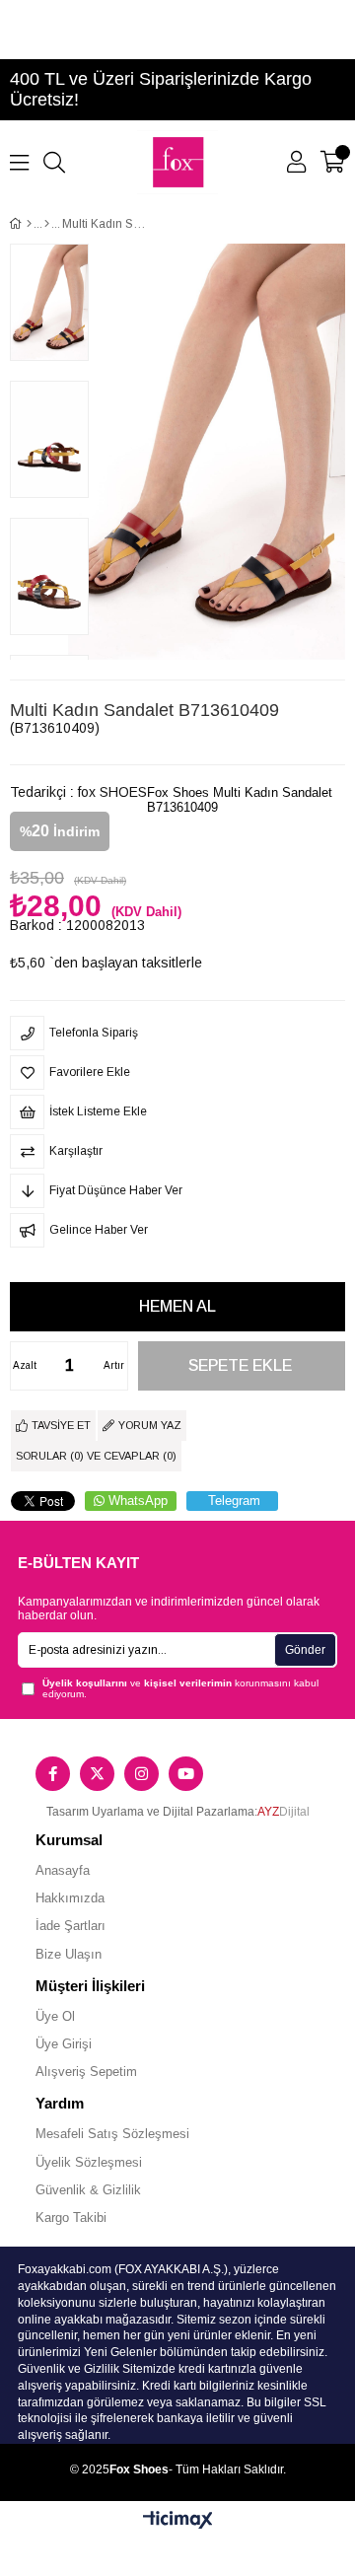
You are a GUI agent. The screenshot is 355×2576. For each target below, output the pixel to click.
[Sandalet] (47, 224)
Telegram (234, 1501)
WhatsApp (138, 1501)
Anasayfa (63, 1870)
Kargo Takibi (71, 2218)
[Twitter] (97, 1774)
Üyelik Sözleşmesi (89, 2162)
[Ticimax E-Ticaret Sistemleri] (178, 2521)
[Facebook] (53, 1774)
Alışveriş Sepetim (86, 2072)
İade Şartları (71, 1926)
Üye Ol (55, 2016)
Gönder (305, 1650)
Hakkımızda (70, 1898)
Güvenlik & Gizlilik (88, 2190)
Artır (114, 1365)
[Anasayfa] (29, 224)
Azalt (25, 1365)
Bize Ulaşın (69, 1954)
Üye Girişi (64, 2044)
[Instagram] (142, 1774)
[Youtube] (186, 1774)
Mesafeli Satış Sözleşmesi (112, 2134)
